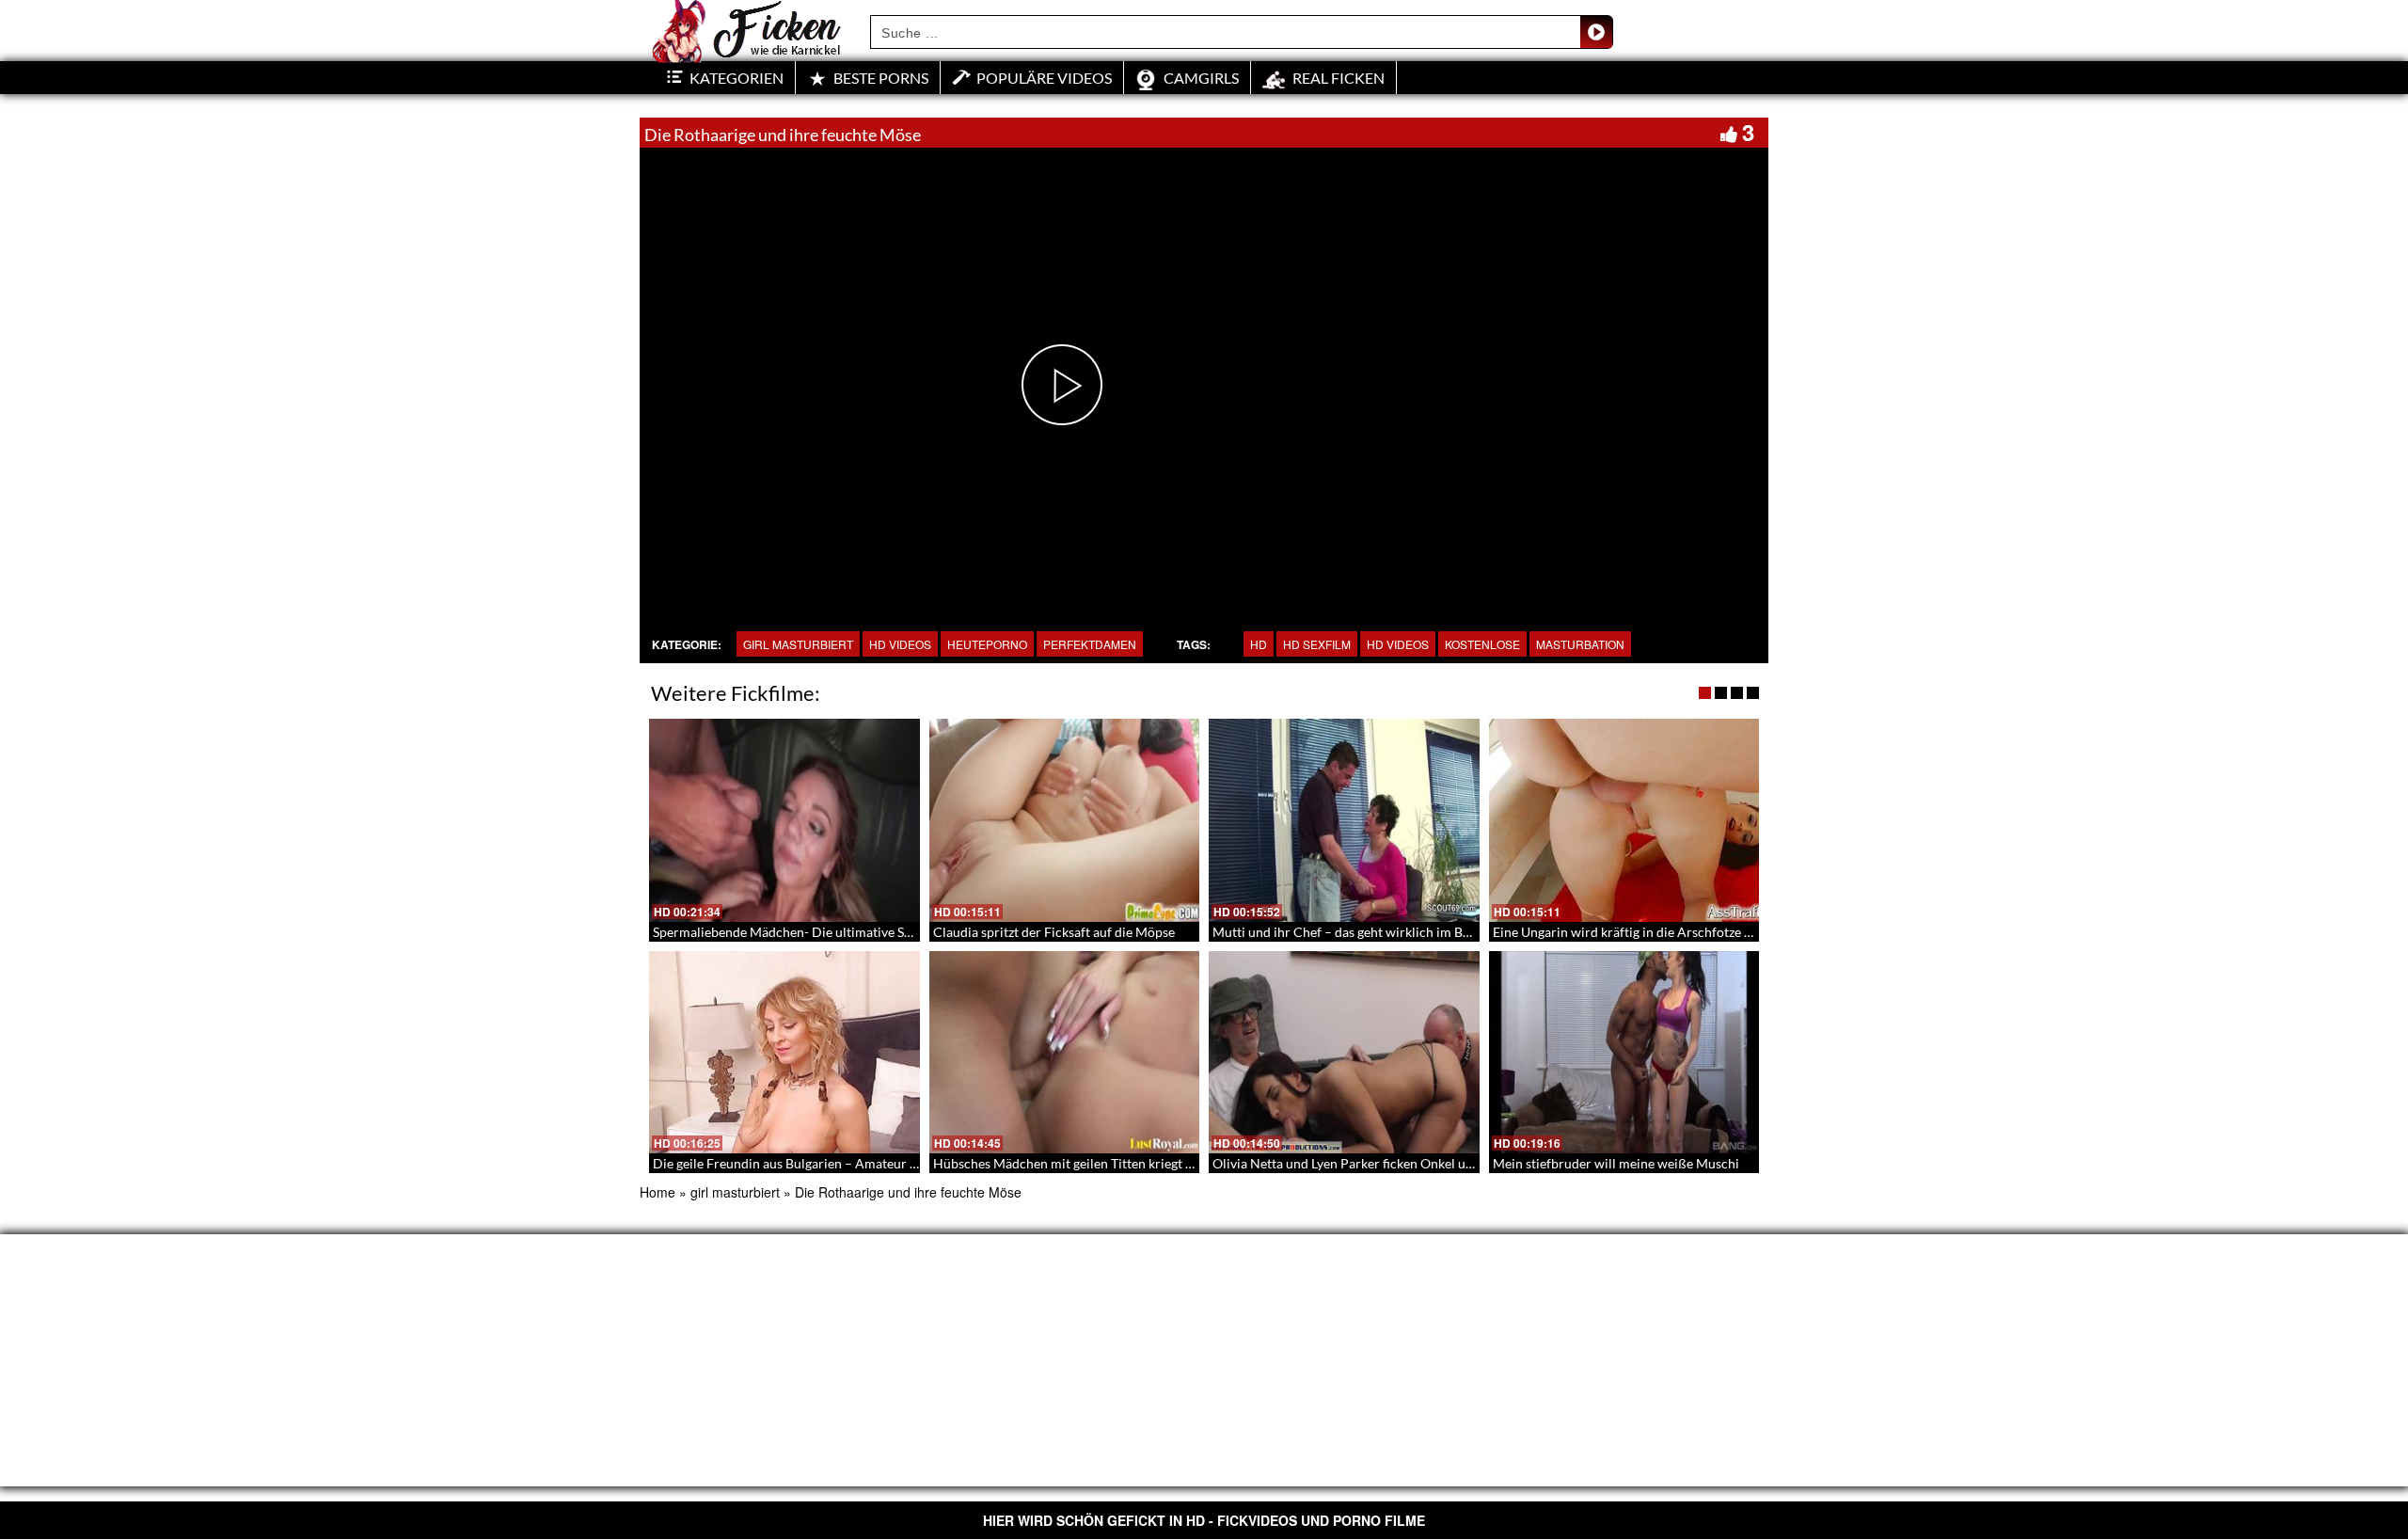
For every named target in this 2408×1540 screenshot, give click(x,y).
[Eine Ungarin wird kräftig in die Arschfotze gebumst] (1624, 820)
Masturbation (1580, 644)
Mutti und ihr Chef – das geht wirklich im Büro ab (1356, 932)
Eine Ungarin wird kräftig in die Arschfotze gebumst (1643, 932)
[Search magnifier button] (1596, 32)
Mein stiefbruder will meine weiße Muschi (1616, 1163)
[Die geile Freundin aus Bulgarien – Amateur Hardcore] (784, 1053)
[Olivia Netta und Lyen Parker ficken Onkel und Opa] (1344, 1053)
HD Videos (900, 644)
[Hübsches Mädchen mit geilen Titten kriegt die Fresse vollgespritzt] (1065, 1053)
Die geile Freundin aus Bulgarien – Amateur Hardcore (809, 1163)
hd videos (1398, 644)
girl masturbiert (798, 644)
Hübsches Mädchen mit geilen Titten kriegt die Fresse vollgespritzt (1126, 1163)
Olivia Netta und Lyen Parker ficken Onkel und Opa (1360, 1163)
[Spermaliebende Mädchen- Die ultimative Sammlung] (784, 820)
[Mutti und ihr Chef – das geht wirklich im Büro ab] (1344, 820)
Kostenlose (1482, 644)
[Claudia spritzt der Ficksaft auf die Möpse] (1065, 820)
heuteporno (987, 644)
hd (1259, 644)
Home (657, 1192)
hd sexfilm (1317, 644)
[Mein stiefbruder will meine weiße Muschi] (1624, 1053)
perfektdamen (1090, 644)
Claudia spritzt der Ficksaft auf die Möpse (1054, 932)
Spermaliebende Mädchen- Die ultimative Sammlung (806, 932)
